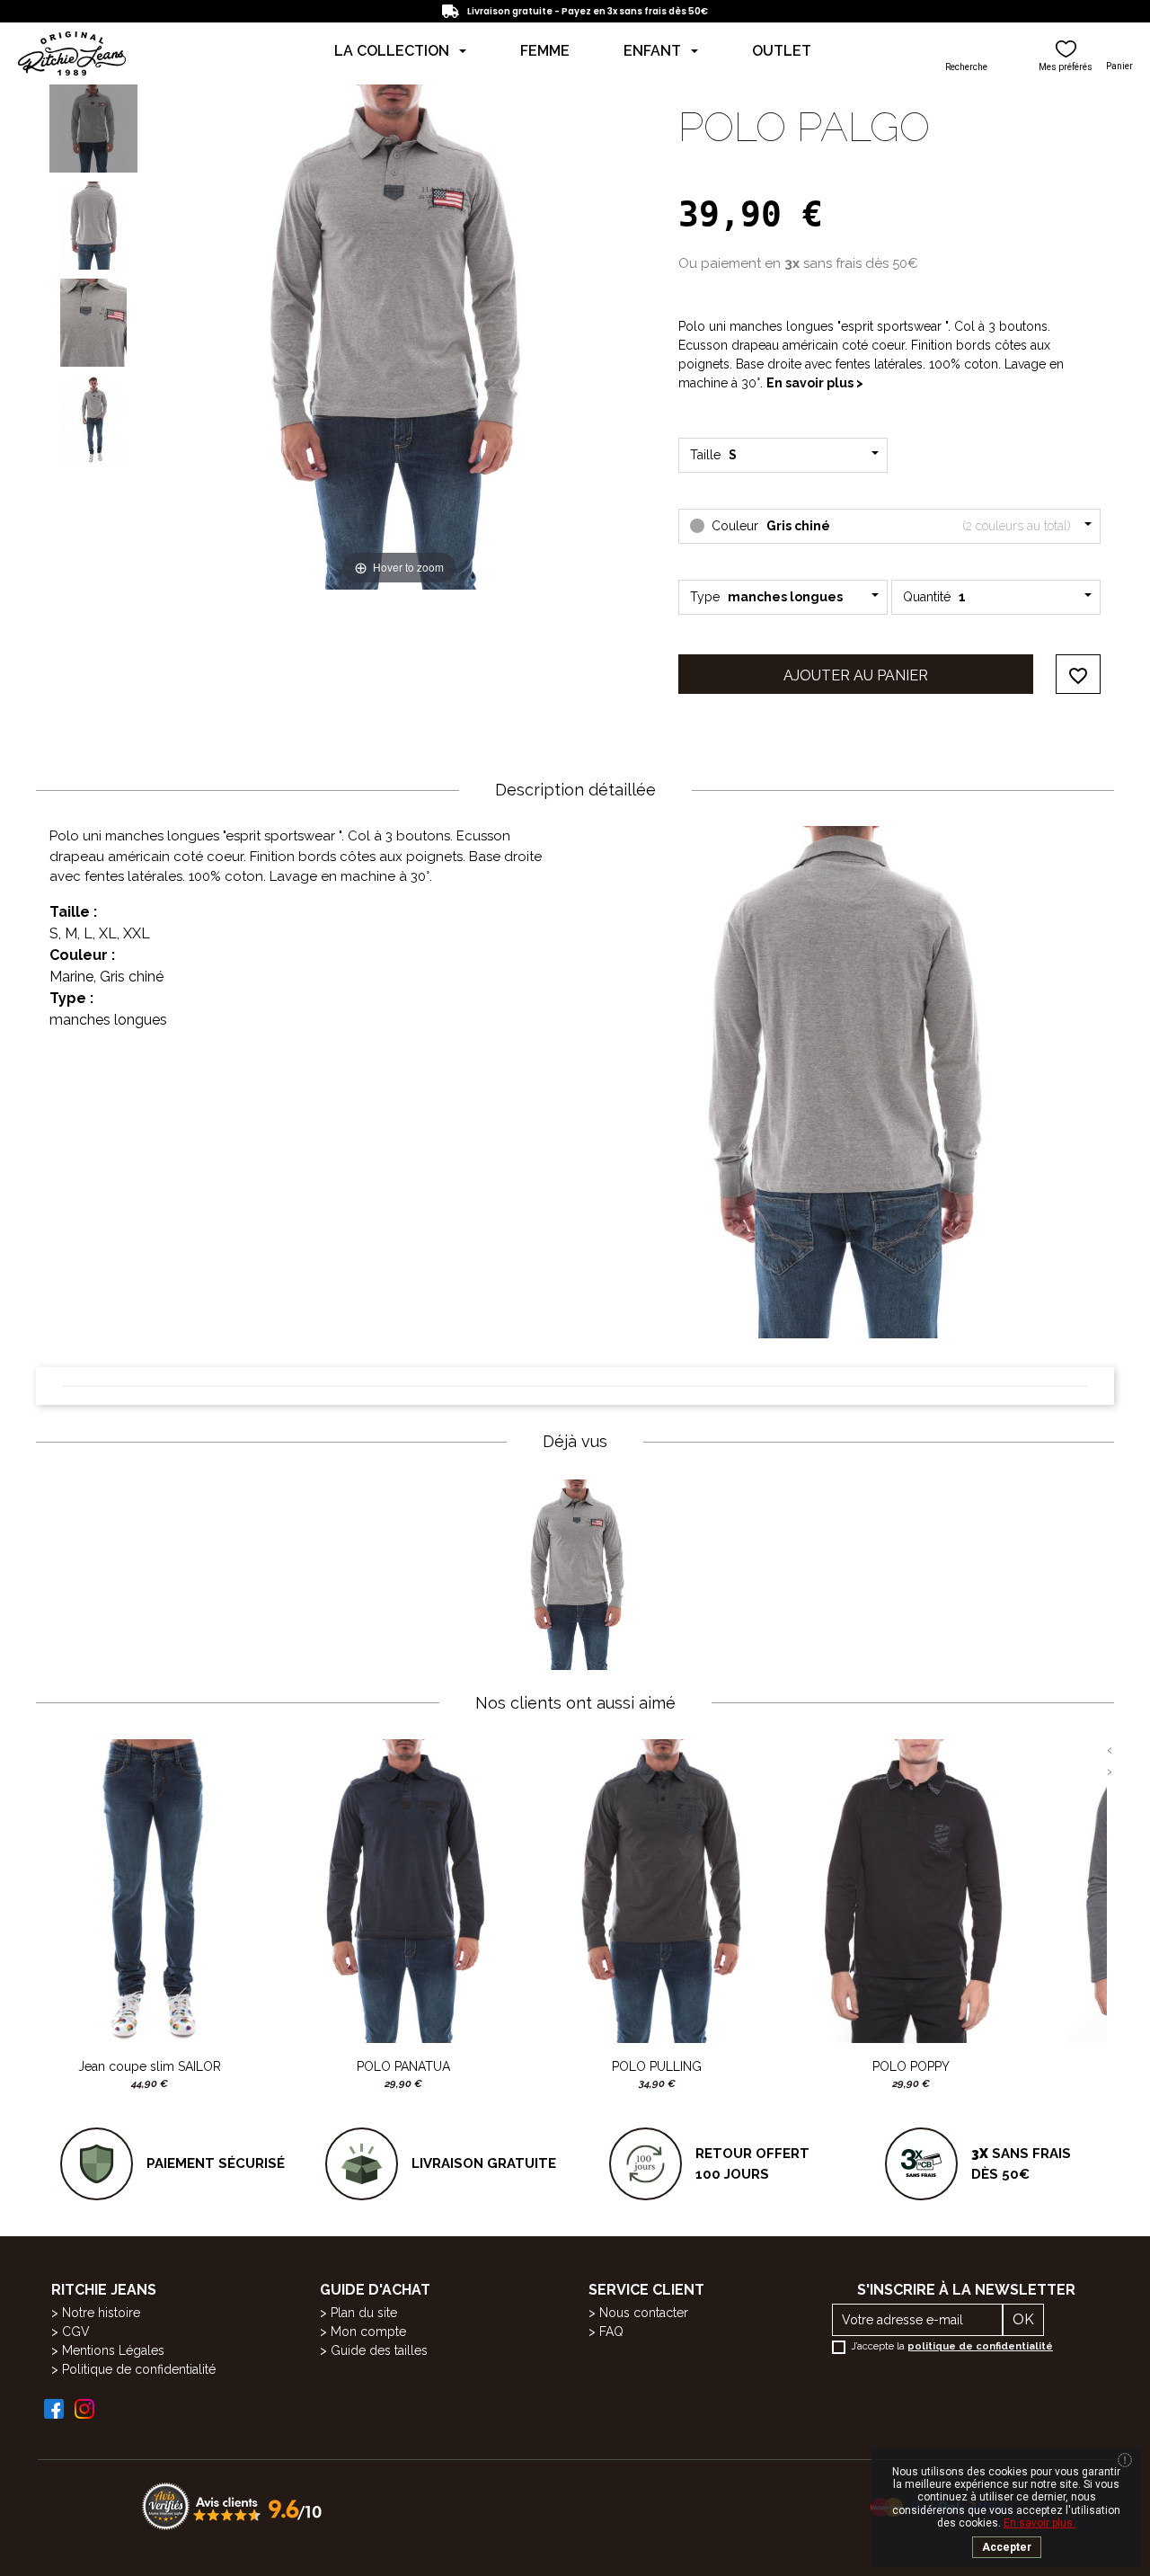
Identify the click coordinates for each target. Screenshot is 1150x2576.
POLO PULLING (657, 2066)
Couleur (889, 526)
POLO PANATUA (403, 2066)
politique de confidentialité (980, 2346)
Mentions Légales (113, 2350)
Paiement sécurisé (216, 2163)
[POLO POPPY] (911, 1891)
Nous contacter (644, 2313)
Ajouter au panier (856, 675)
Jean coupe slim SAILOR (150, 2066)
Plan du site (364, 2313)
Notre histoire (101, 2313)
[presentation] (1110, 1750)
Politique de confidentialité (139, 2369)
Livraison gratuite (484, 2163)
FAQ (611, 2332)
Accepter (1007, 2547)
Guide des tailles (379, 2350)
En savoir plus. (1039, 2523)
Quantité (934, 597)
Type (766, 597)
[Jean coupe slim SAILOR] (150, 1891)
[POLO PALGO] (93, 129)
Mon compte (368, 2332)
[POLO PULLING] (657, 1891)
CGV (76, 2332)
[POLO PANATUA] (404, 1891)
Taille (716, 455)
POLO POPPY (911, 2066)
